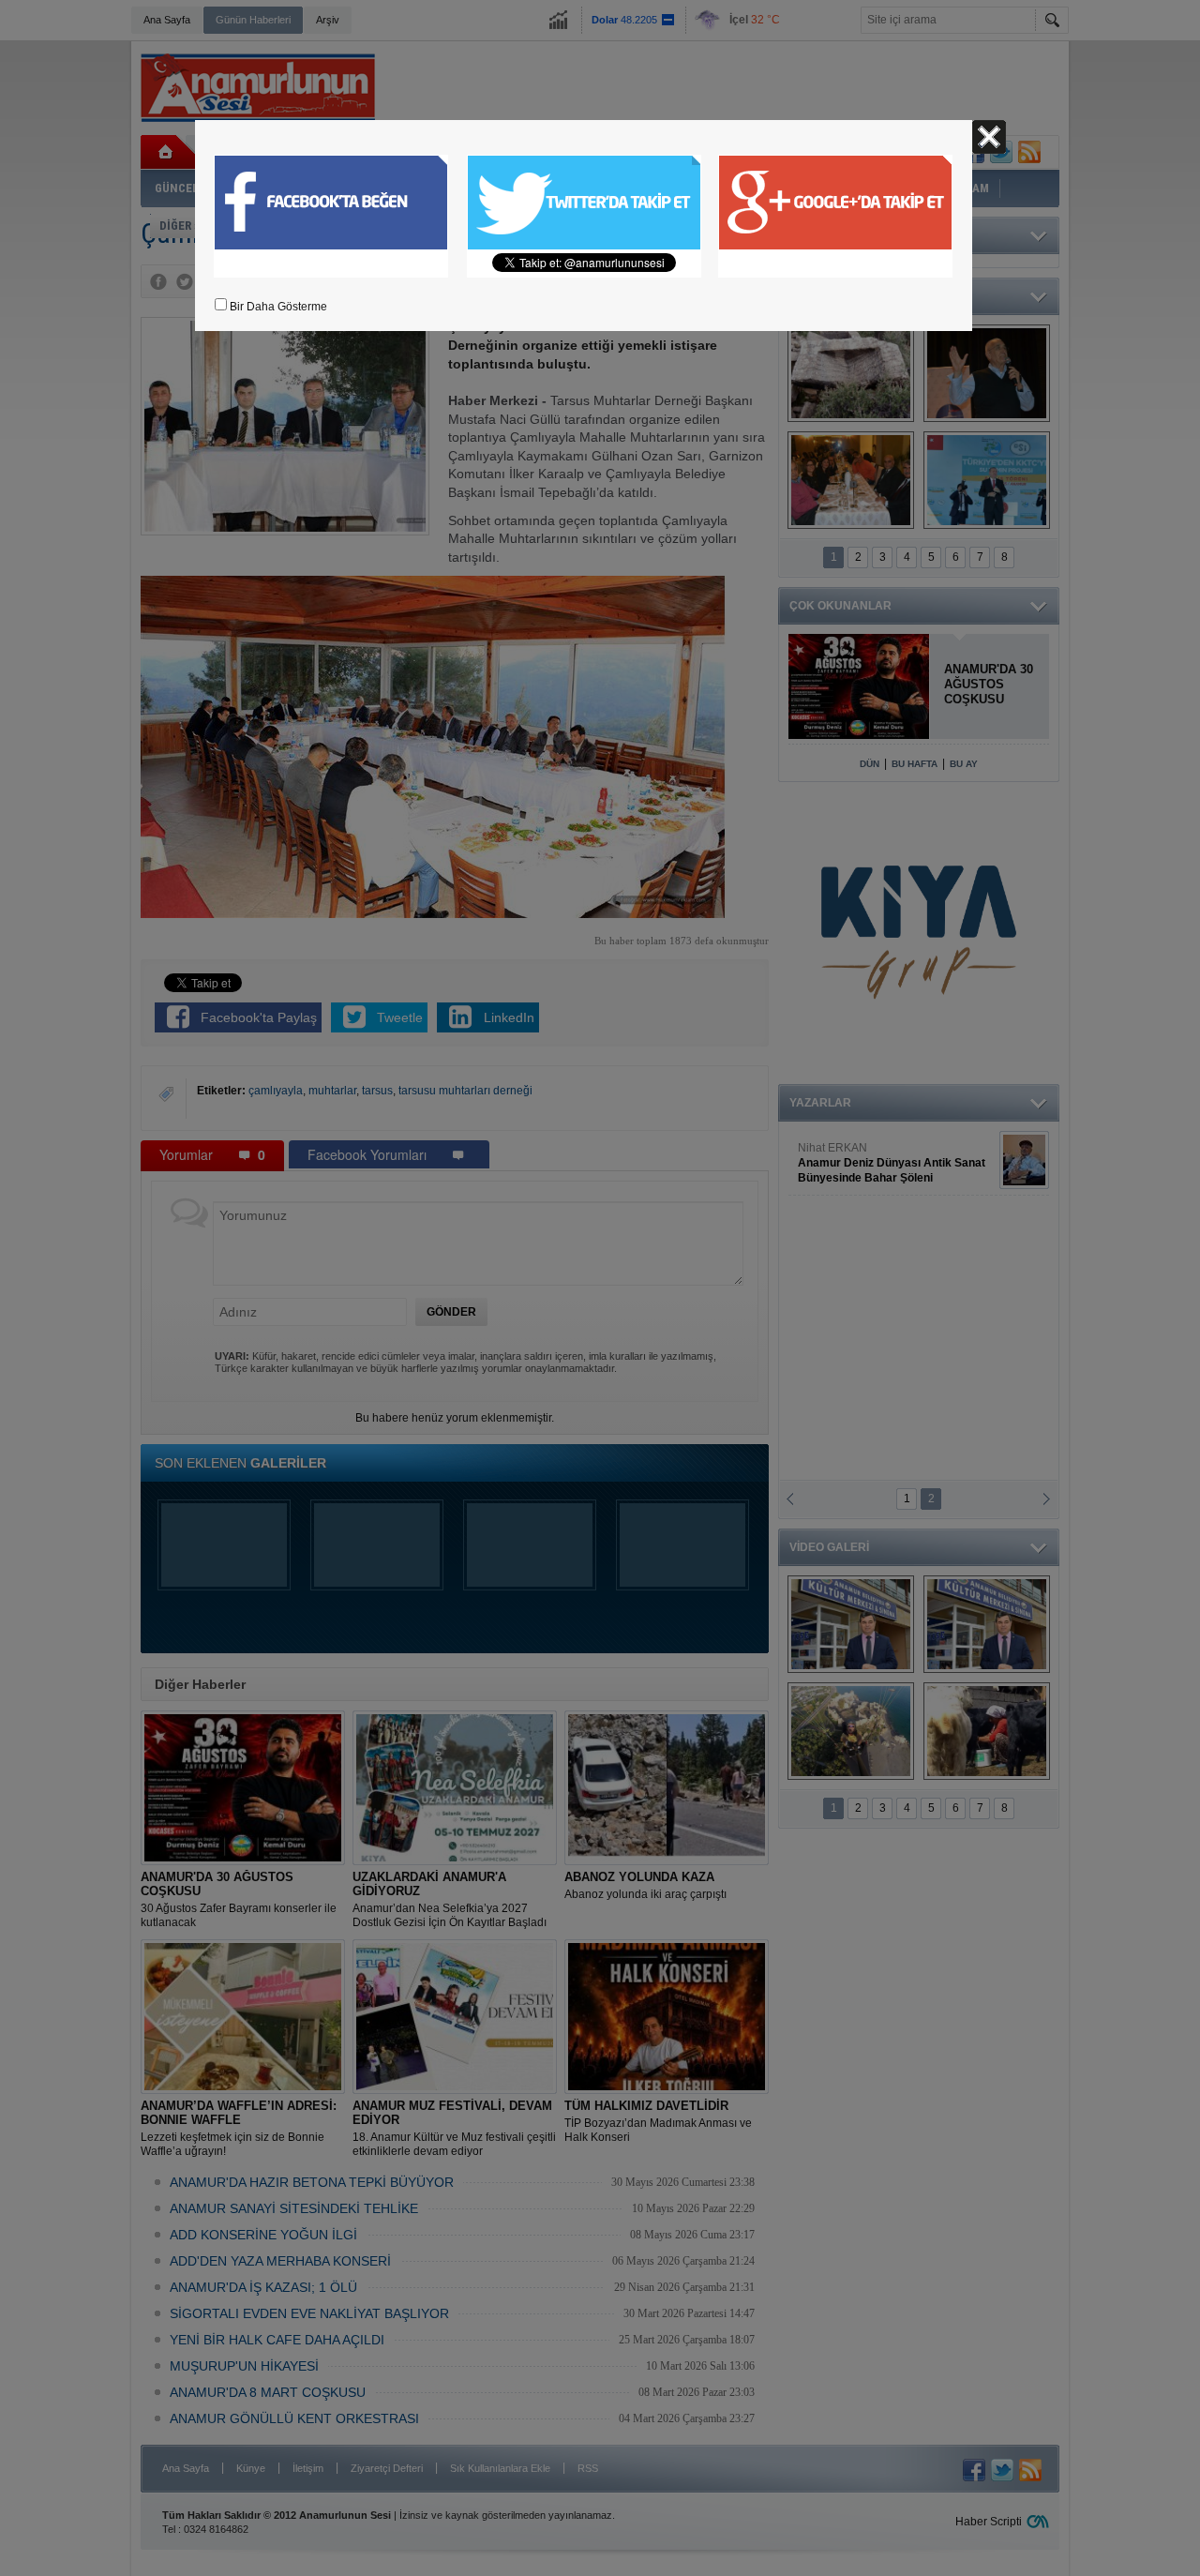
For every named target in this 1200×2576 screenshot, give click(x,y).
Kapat (989, 137)
